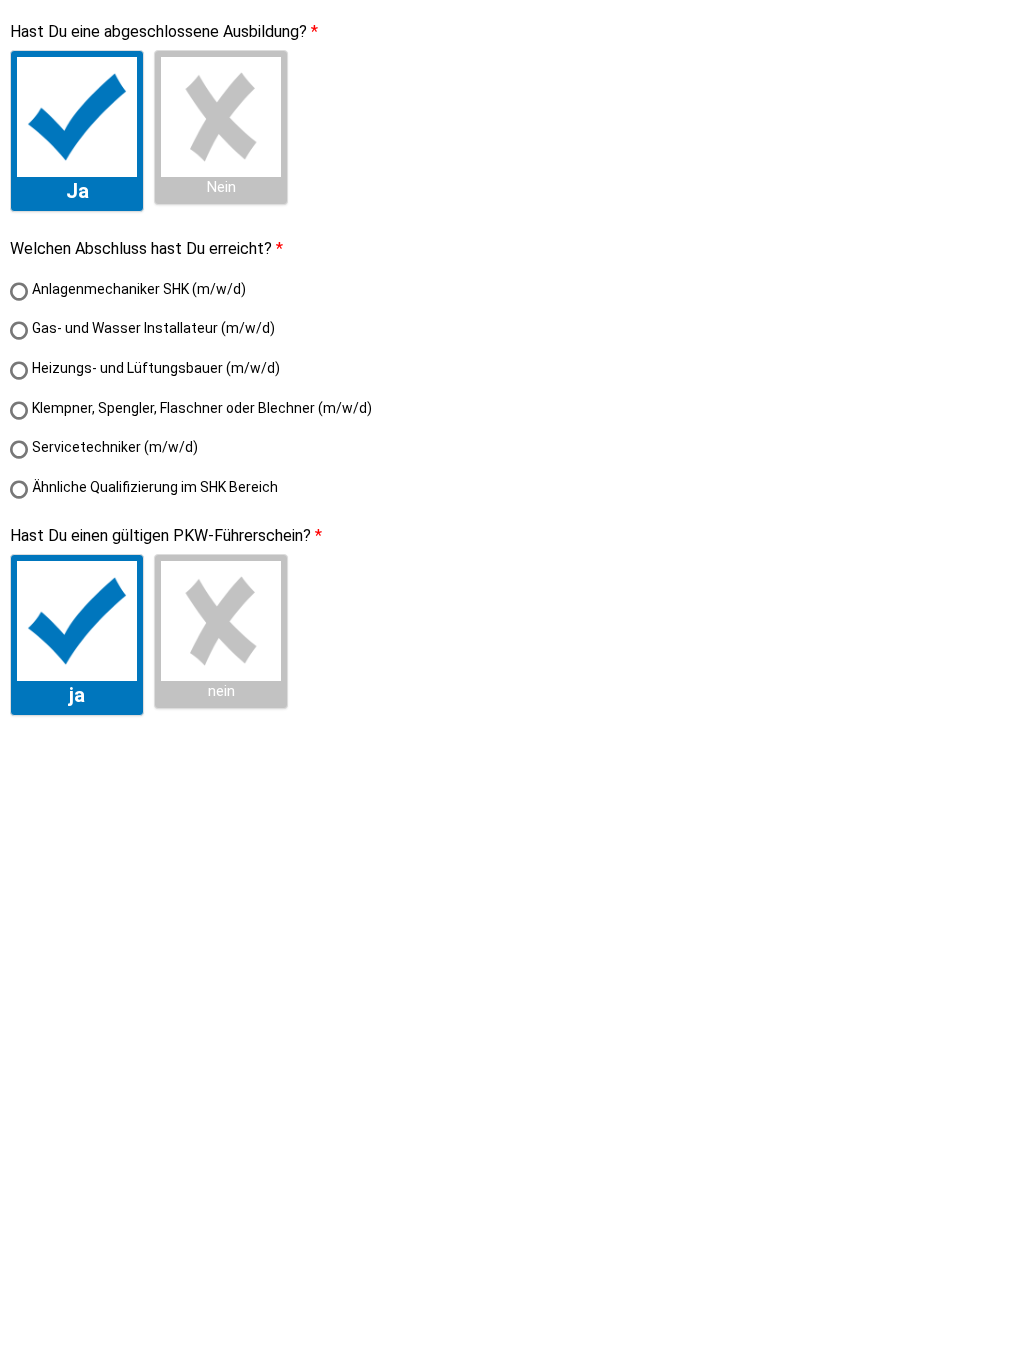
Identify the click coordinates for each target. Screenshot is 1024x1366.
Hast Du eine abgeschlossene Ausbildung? (158, 31)
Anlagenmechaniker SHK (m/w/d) (139, 289)
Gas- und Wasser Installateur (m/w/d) (153, 328)
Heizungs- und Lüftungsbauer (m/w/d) (156, 368)
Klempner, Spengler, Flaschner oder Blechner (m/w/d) (202, 408)
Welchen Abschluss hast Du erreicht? (141, 248)
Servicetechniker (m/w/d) (115, 447)
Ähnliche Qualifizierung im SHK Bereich (155, 487)
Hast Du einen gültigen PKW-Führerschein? (160, 535)
